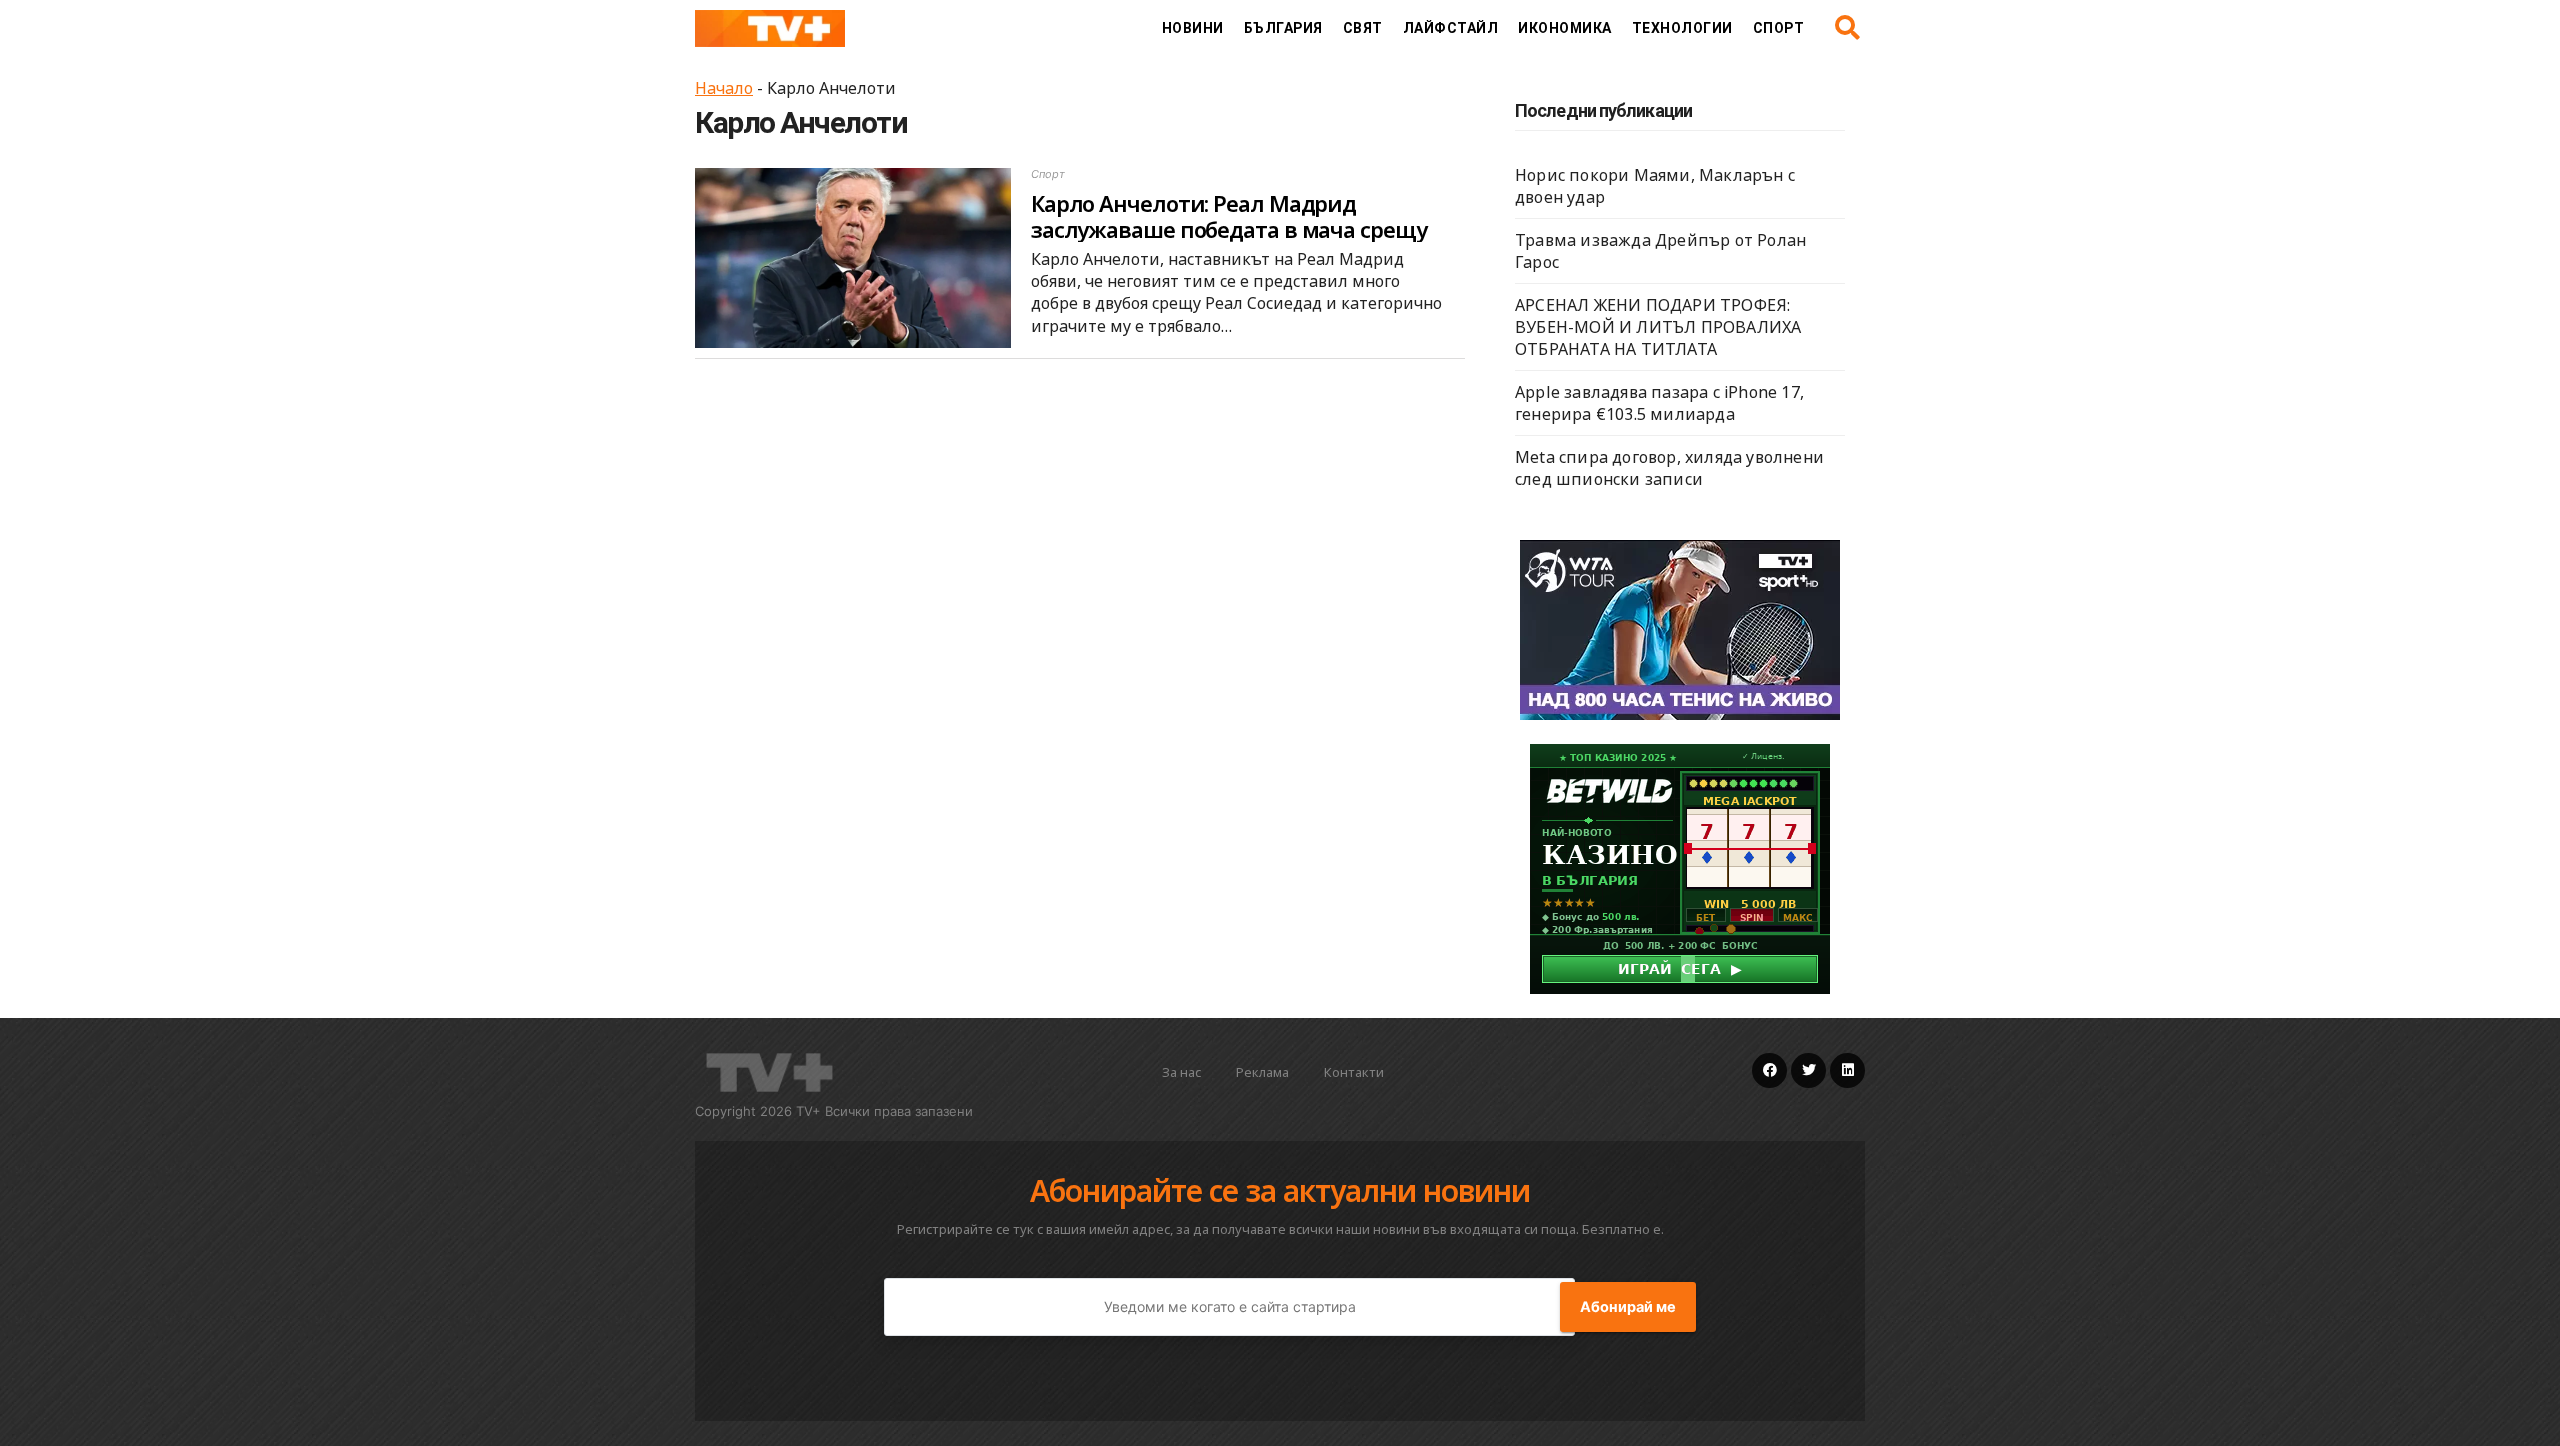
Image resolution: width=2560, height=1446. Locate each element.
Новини (1193, 28)
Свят (1363, 28)
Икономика (1565, 28)
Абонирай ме (1628, 1307)
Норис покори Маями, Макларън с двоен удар (1655, 186)
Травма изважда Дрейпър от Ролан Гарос (1660, 251)
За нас (1181, 1072)
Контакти (1354, 1072)
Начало (724, 88)
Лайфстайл (1451, 28)
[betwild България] (1680, 867)
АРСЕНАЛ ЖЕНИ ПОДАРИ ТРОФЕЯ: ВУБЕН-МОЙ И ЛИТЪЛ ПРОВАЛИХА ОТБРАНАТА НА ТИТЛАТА (1658, 327)
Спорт (1779, 28)
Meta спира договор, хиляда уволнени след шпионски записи (1669, 468)
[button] (1847, 28)
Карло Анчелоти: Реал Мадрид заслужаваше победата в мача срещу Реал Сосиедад (1229, 229)
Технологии (1682, 28)
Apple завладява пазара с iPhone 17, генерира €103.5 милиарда (1659, 403)
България (1283, 28)
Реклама (1262, 1072)
